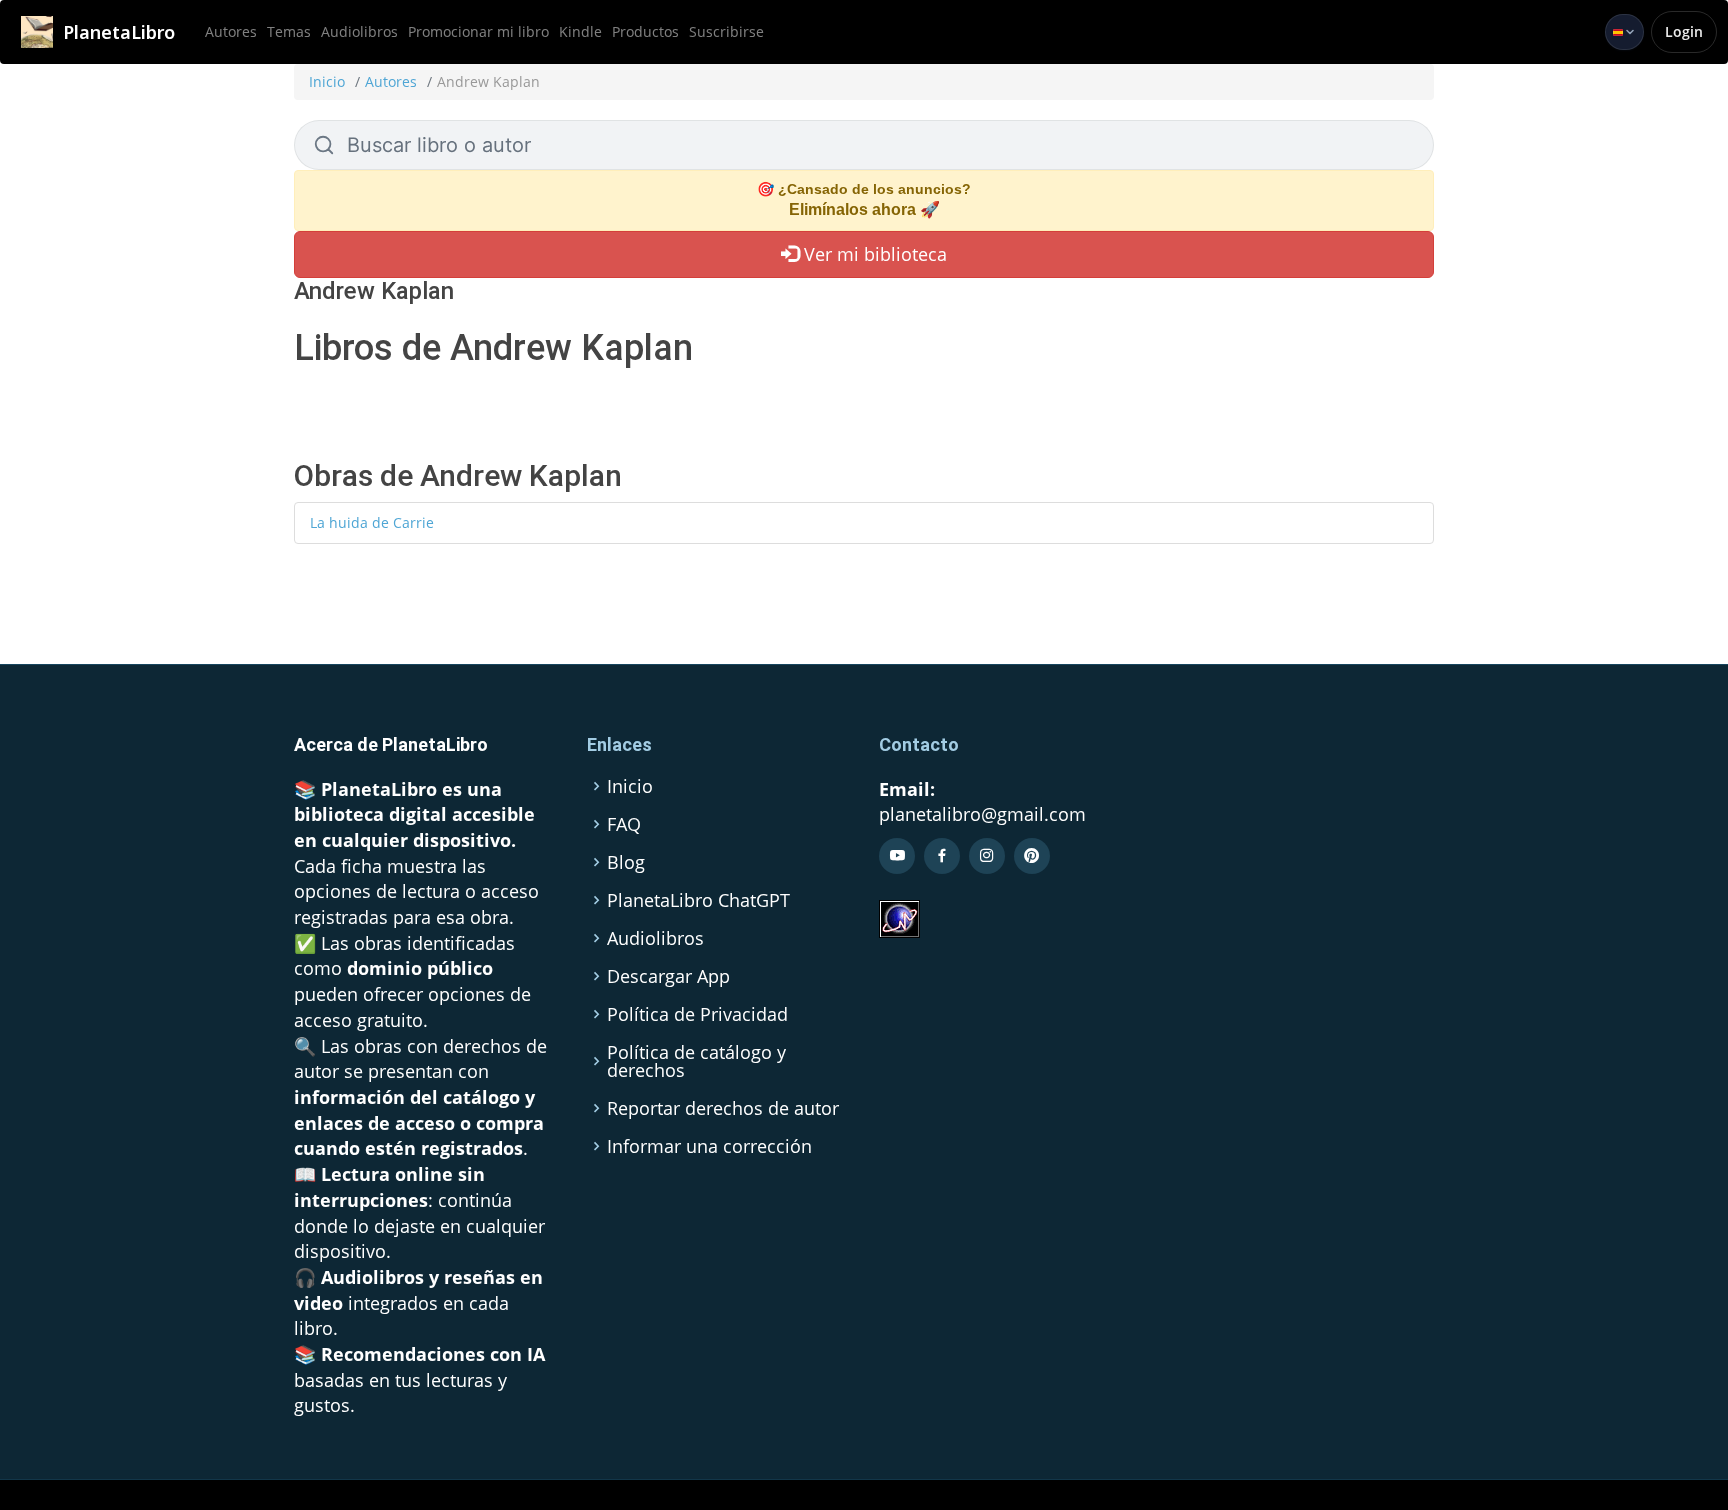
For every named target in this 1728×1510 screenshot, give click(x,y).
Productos (645, 31)
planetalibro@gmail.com (982, 814)
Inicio (327, 81)
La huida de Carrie (372, 522)
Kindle (580, 31)
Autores (231, 31)
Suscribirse (726, 31)
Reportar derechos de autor (723, 1108)
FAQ (624, 824)
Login (1684, 31)
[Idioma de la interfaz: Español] (1624, 32)
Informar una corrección (709, 1146)
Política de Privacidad (697, 1014)
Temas (289, 31)
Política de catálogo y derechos (696, 1061)
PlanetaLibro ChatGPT (698, 900)
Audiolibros (359, 31)
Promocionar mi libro (478, 31)
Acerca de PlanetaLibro (391, 744)
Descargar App (668, 976)
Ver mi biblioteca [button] (873, 254)
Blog (626, 862)
